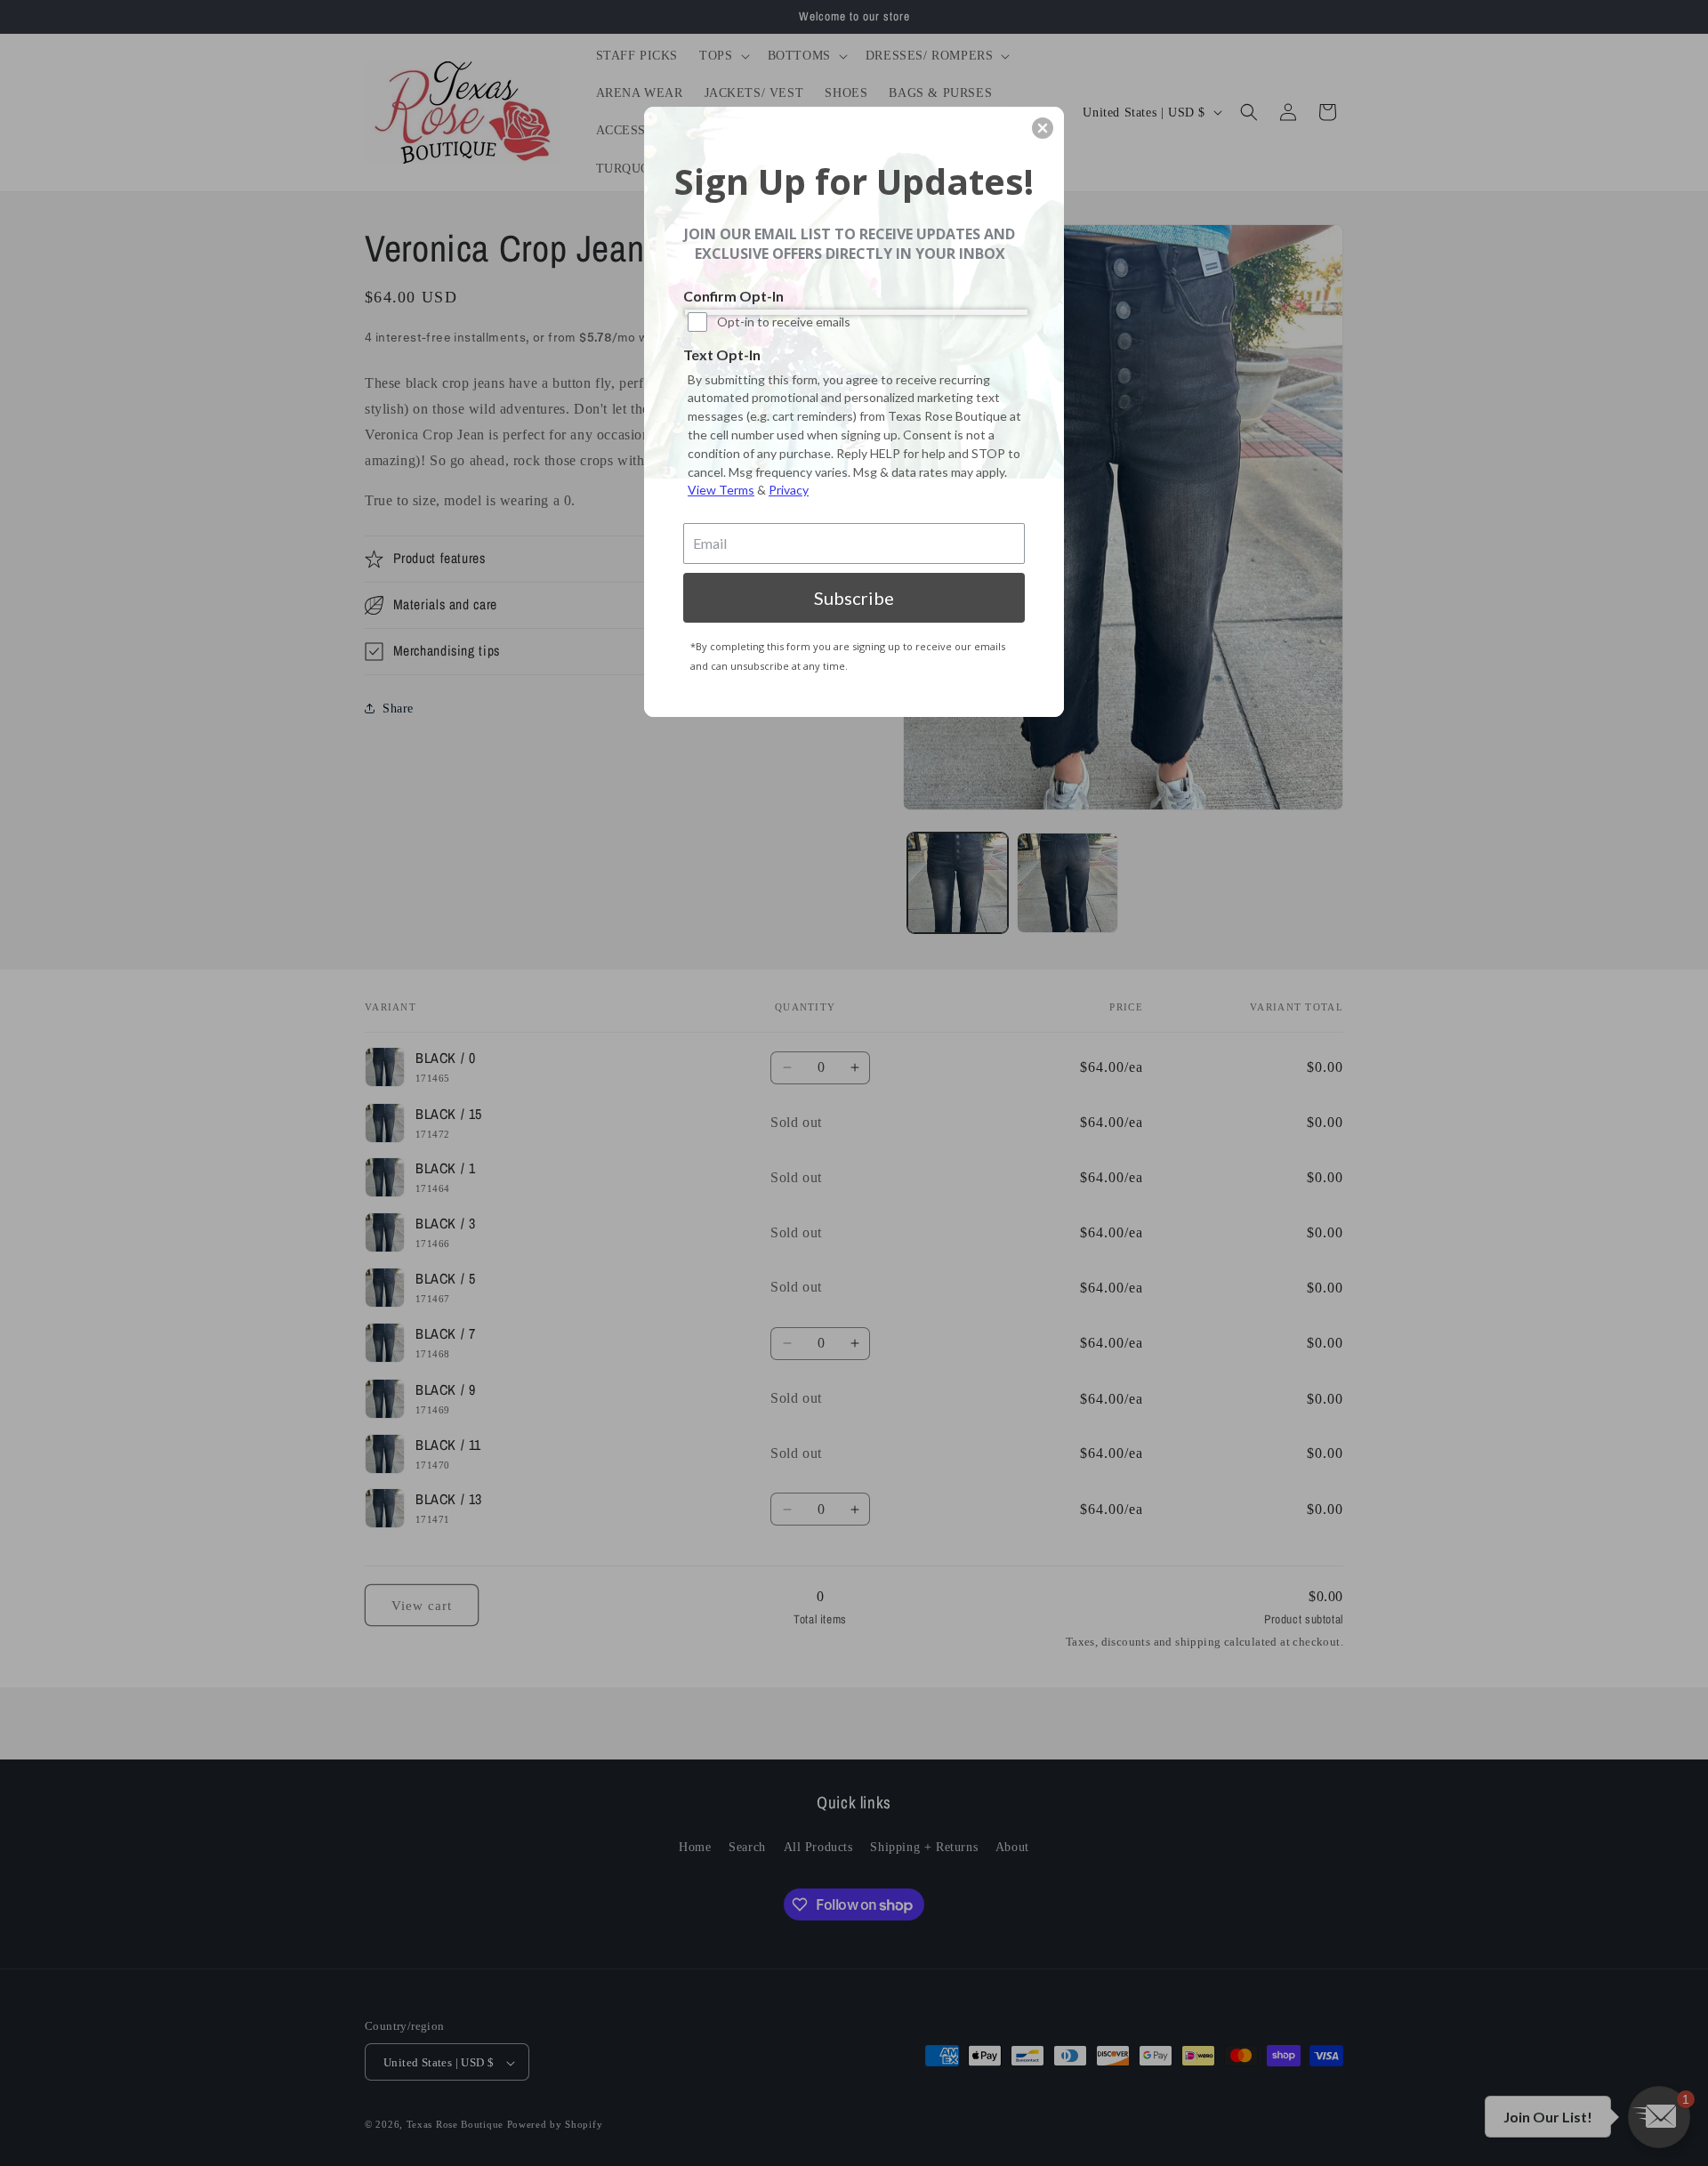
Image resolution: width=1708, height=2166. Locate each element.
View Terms (721, 490)
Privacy (789, 490)
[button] (1043, 128)
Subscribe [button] (854, 598)
